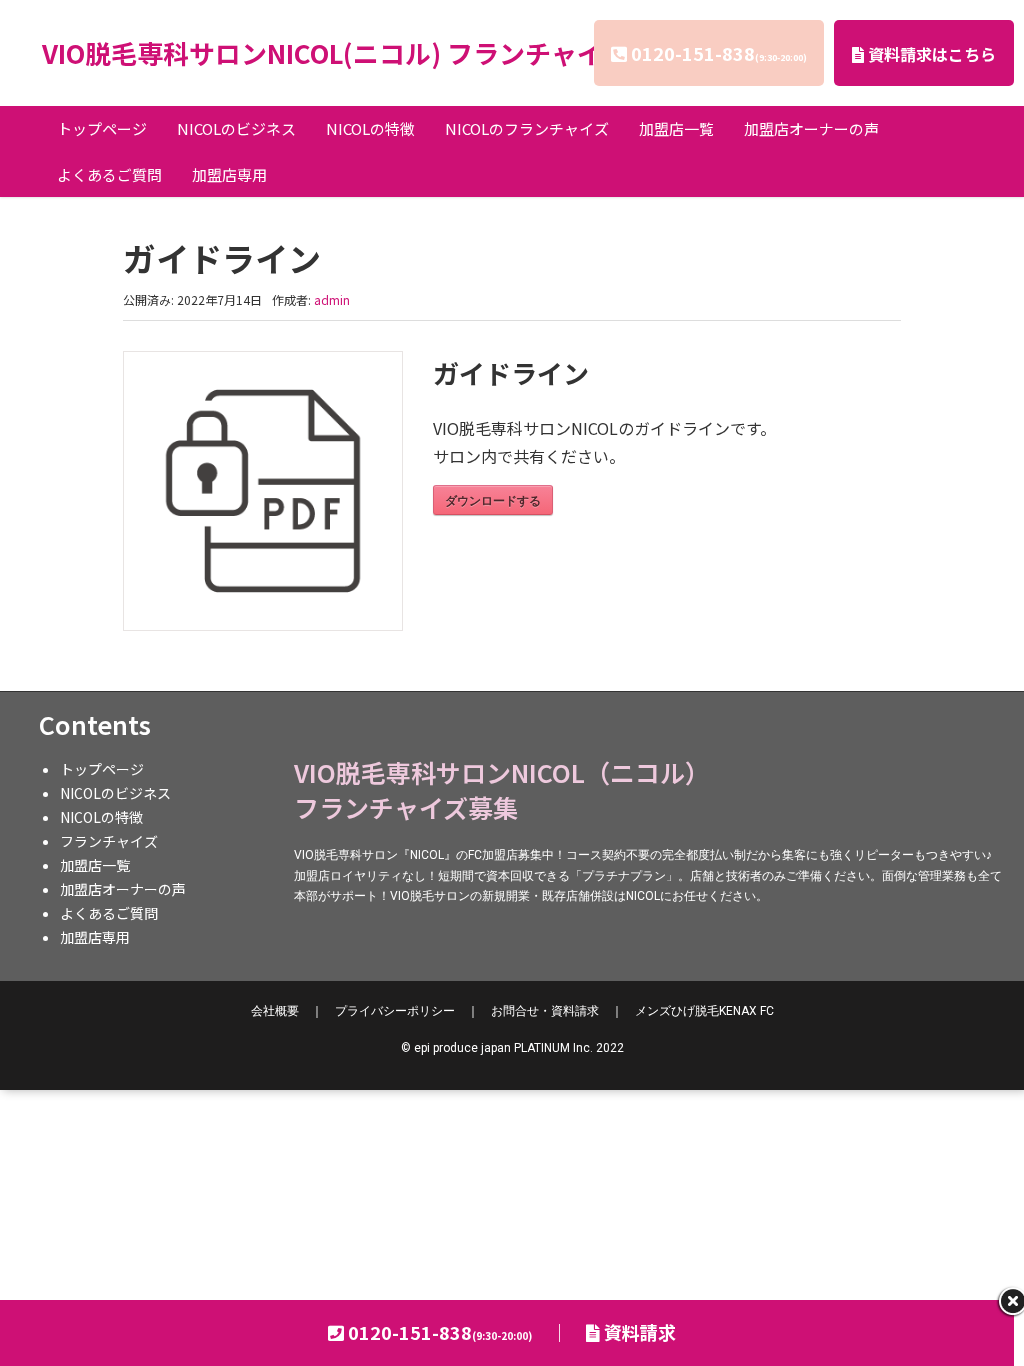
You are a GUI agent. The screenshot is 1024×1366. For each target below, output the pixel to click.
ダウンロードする (493, 500)
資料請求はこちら (930, 54)
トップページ (102, 128)
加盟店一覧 (676, 128)
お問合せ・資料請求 (545, 1011)
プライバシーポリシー (395, 1011)
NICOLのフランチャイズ (527, 128)
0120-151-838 (719, 53)
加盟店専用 (229, 174)
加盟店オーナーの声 (811, 128)
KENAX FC (704, 1011)
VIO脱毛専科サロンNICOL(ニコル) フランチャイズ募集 (361, 52)
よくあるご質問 (109, 174)
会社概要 (275, 1011)
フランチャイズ (109, 841)
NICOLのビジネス (236, 128)
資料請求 (638, 1332)
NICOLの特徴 (370, 128)
